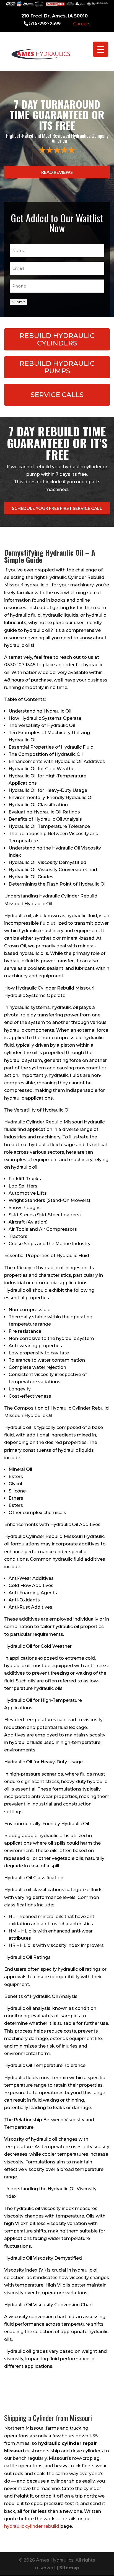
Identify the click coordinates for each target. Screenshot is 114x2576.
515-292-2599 (45, 23)
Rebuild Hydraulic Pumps (57, 367)
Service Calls (57, 395)
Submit (18, 302)
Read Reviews (57, 172)
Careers (82, 24)
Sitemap (69, 2568)
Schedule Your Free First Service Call (57, 508)
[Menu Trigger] (101, 49)
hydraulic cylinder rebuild (32, 2526)
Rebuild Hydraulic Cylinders (57, 339)
